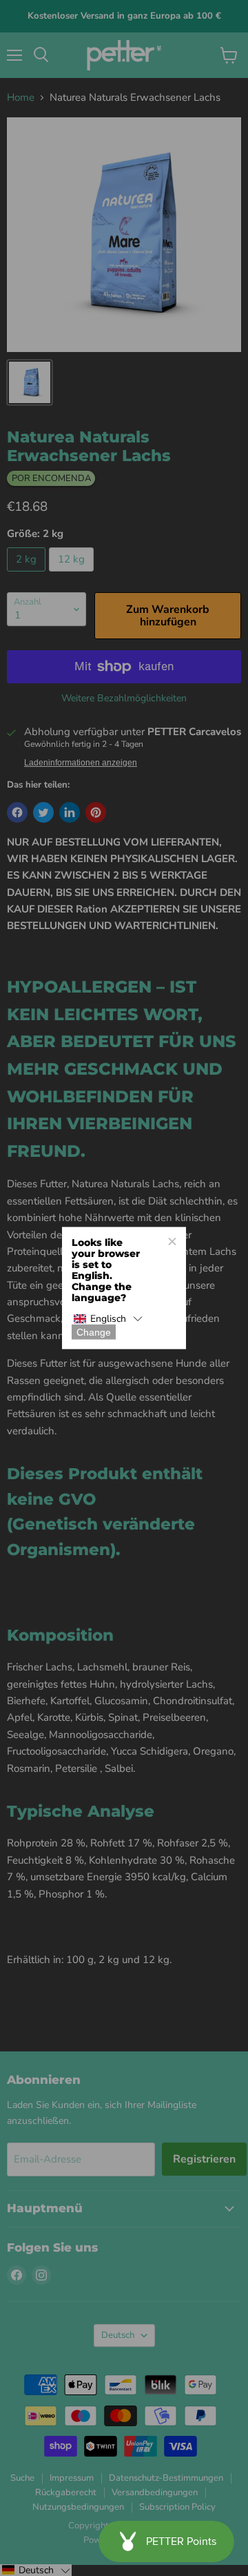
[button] (108, 1319)
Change (94, 1332)
